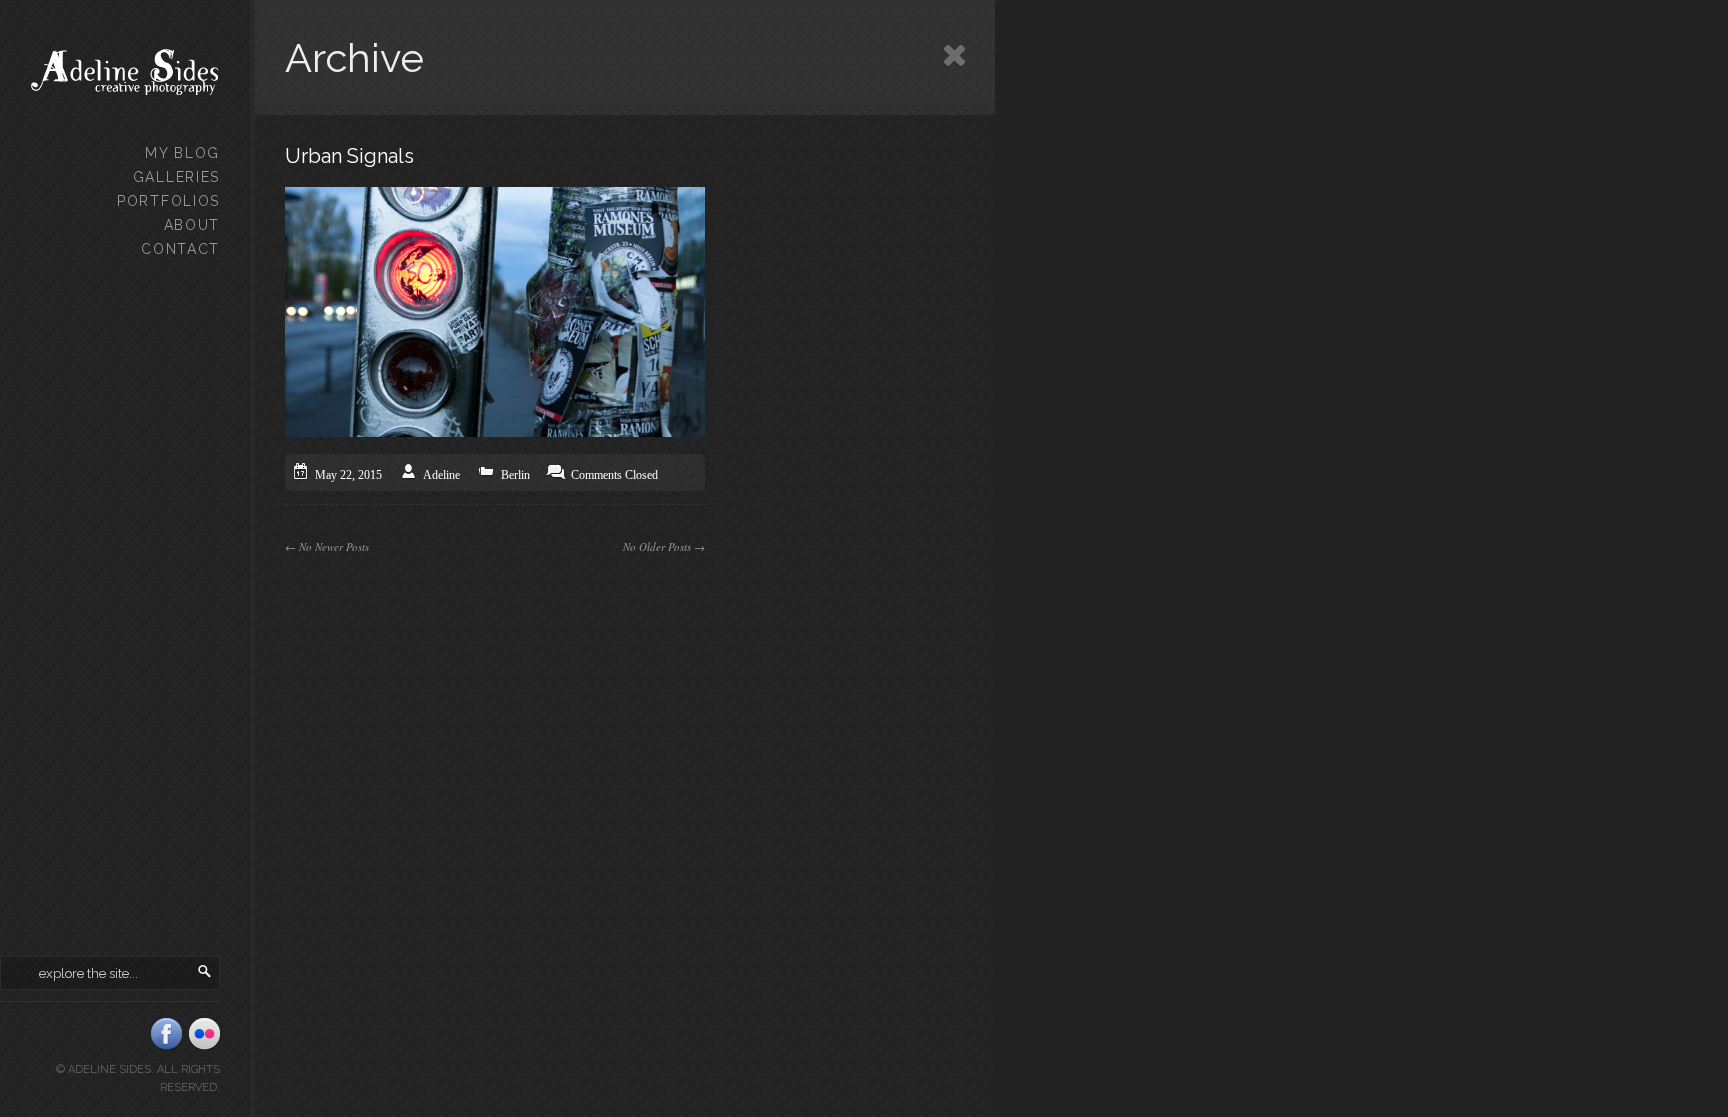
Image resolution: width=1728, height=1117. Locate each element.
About (192, 225)
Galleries (176, 177)
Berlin (515, 475)
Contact (180, 249)
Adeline (441, 475)
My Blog (182, 153)
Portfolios (168, 201)
